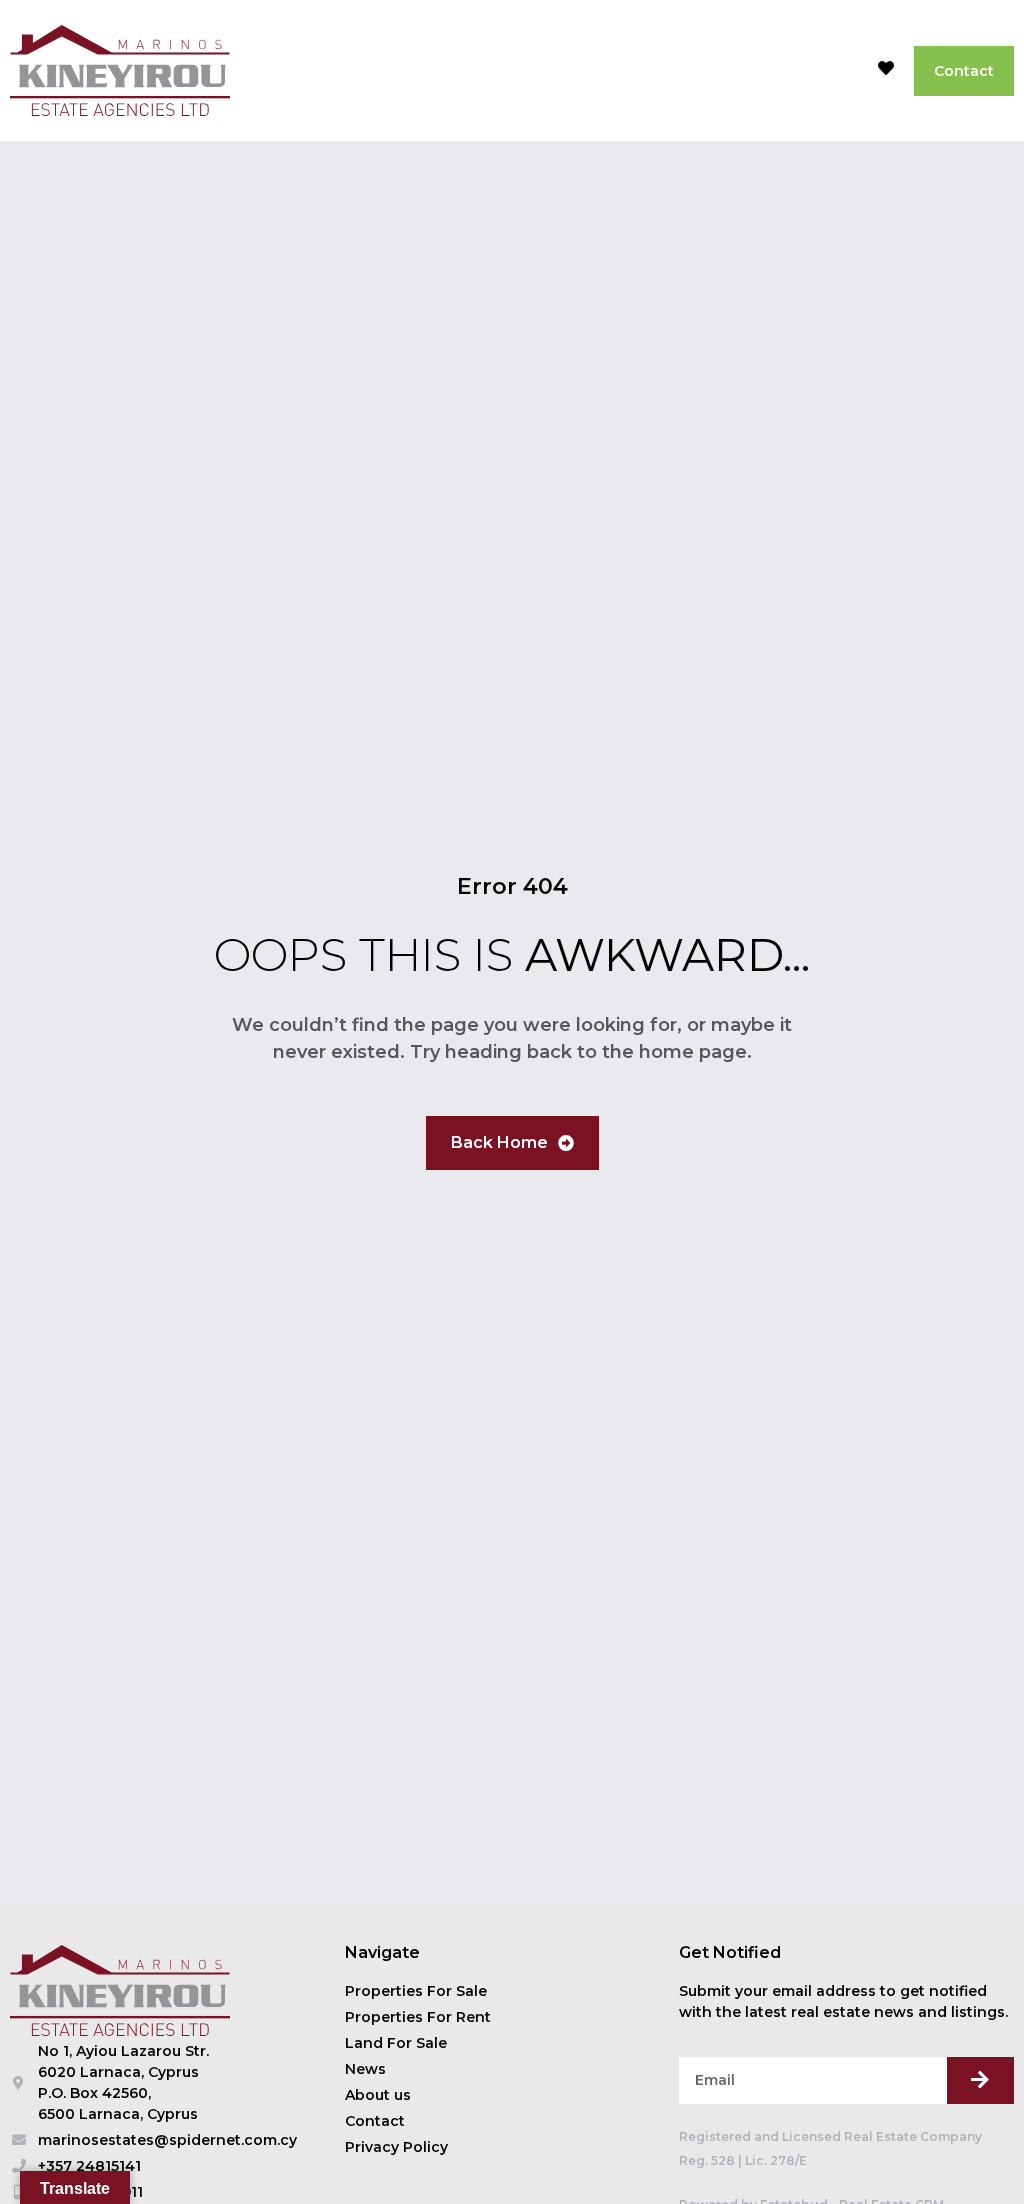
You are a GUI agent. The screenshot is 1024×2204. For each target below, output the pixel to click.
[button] (840, 71)
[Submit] (980, 2080)
